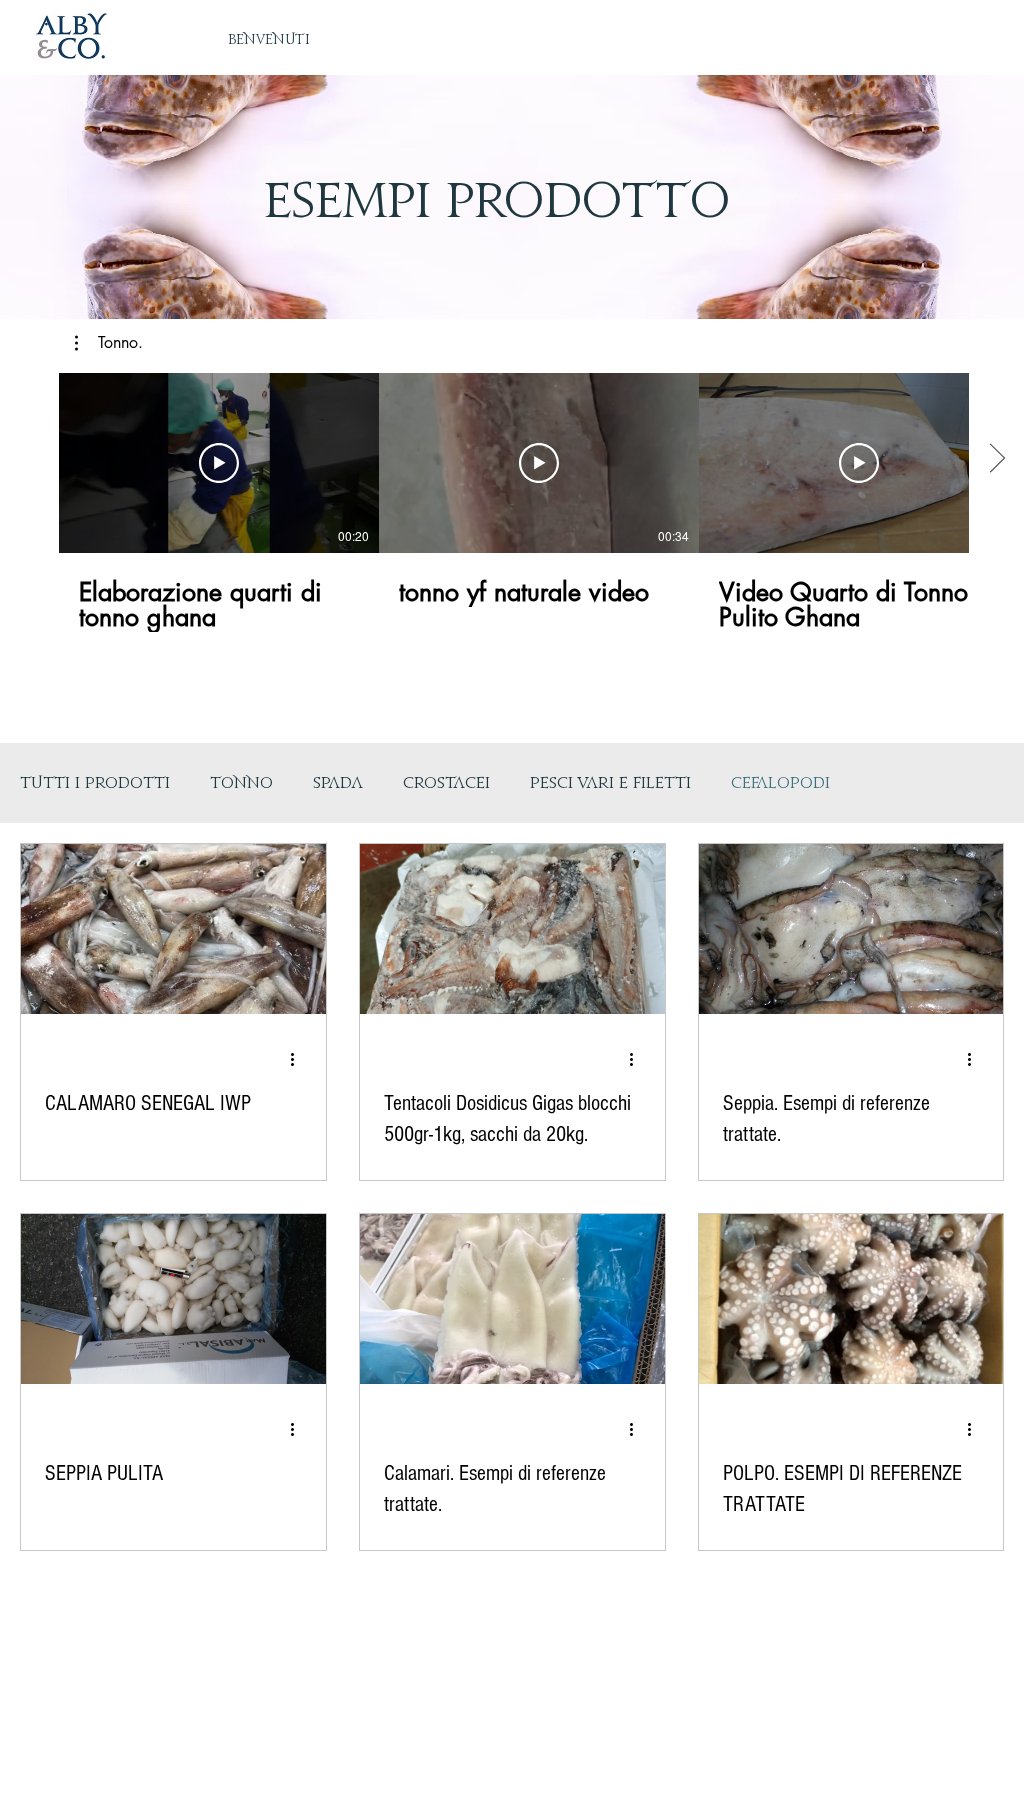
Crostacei (446, 783)
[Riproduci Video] (219, 463)
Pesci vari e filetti (610, 783)
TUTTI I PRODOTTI (95, 783)
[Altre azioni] (299, 1059)
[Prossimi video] (996, 459)
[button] (109, 343)
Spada (338, 783)
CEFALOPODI (780, 783)
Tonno (241, 783)
